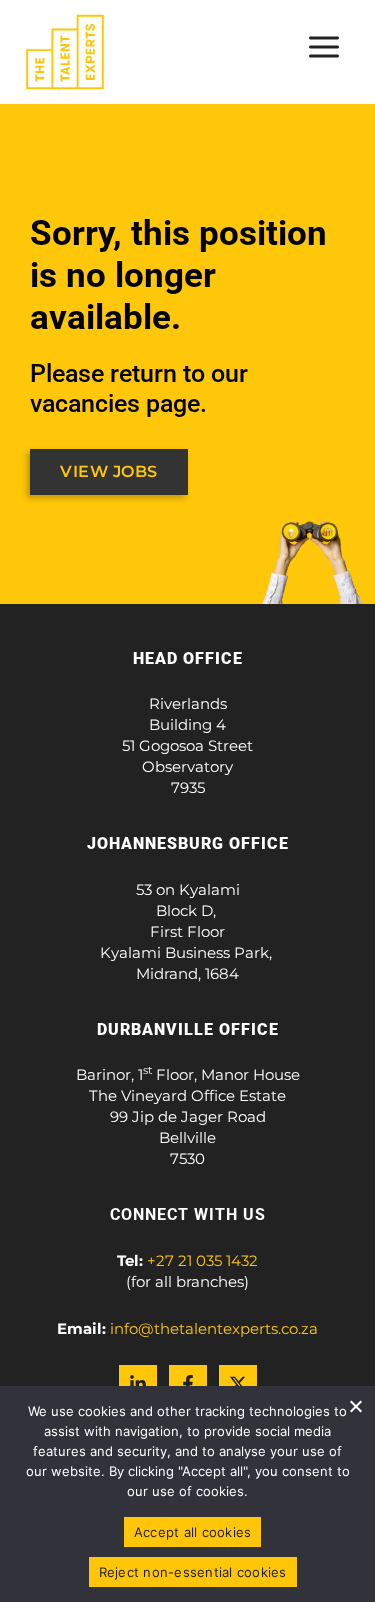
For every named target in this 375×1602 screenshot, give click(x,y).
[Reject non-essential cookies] (355, 1406)
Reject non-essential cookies (193, 1572)
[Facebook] (188, 1384)
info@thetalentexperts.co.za (214, 1328)
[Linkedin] (138, 1384)
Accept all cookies (193, 1532)
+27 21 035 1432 (202, 1260)
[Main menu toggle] (325, 47)
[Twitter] (238, 1384)
